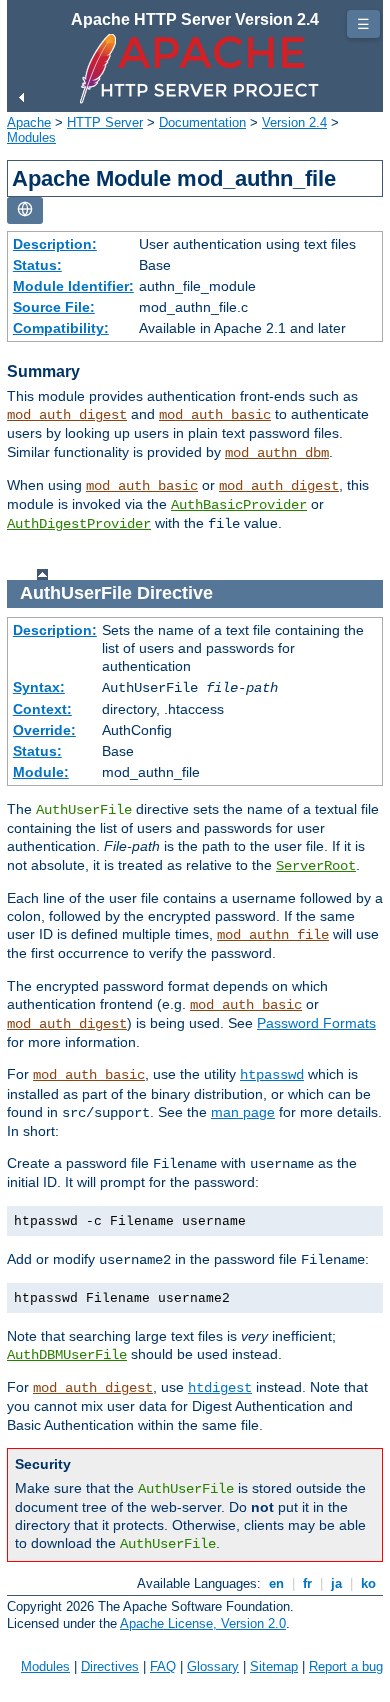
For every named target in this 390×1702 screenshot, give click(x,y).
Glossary (213, 1666)
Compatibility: (61, 328)
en (276, 1583)
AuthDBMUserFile (67, 1355)
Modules (31, 137)
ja (336, 1583)
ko (368, 1583)
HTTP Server (105, 122)
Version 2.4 (294, 122)
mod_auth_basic (215, 415)
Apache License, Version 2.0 (203, 1623)
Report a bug (346, 1666)
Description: (55, 244)
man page (243, 1112)
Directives (110, 1666)
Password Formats (316, 1023)
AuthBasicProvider (239, 505)
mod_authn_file (273, 935)
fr (307, 1583)
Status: (37, 265)
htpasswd (272, 1075)
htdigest (220, 1388)
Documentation (202, 122)
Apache (29, 122)
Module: (41, 772)
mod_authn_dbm (277, 453)
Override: (44, 730)
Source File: (54, 307)
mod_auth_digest (67, 415)
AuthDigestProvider (79, 524)
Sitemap (274, 1666)
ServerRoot (316, 866)
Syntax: (39, 687)
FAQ (163, 1666)
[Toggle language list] (25, 210)
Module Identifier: (73, 286)
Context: (42, 709)
